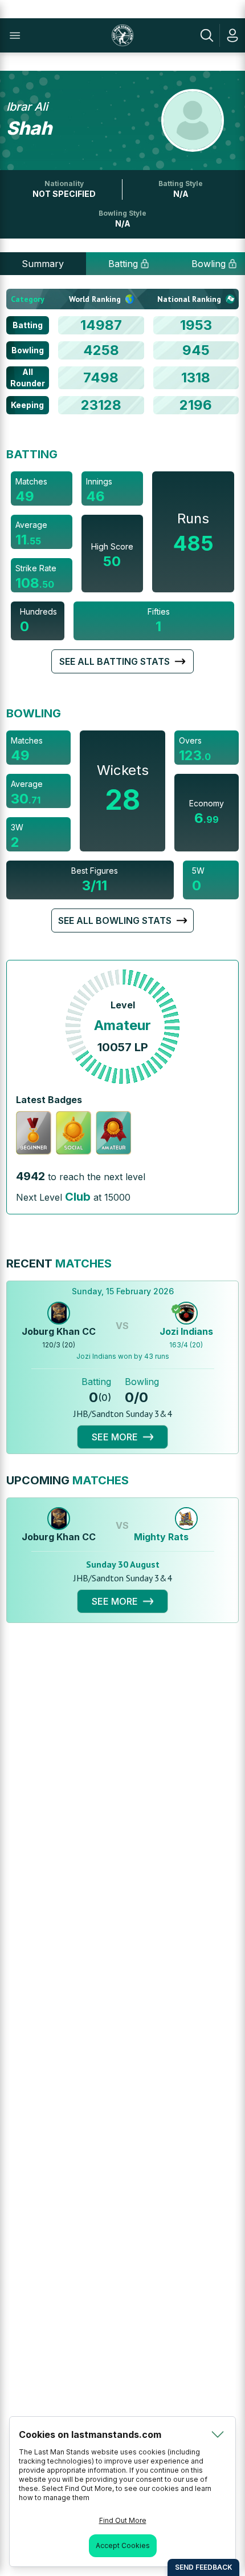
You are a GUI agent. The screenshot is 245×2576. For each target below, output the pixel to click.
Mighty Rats (161, 1537)
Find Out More (123, 2520)
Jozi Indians (186, 1331)
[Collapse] (218, 2434)
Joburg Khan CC (59, 1331)
